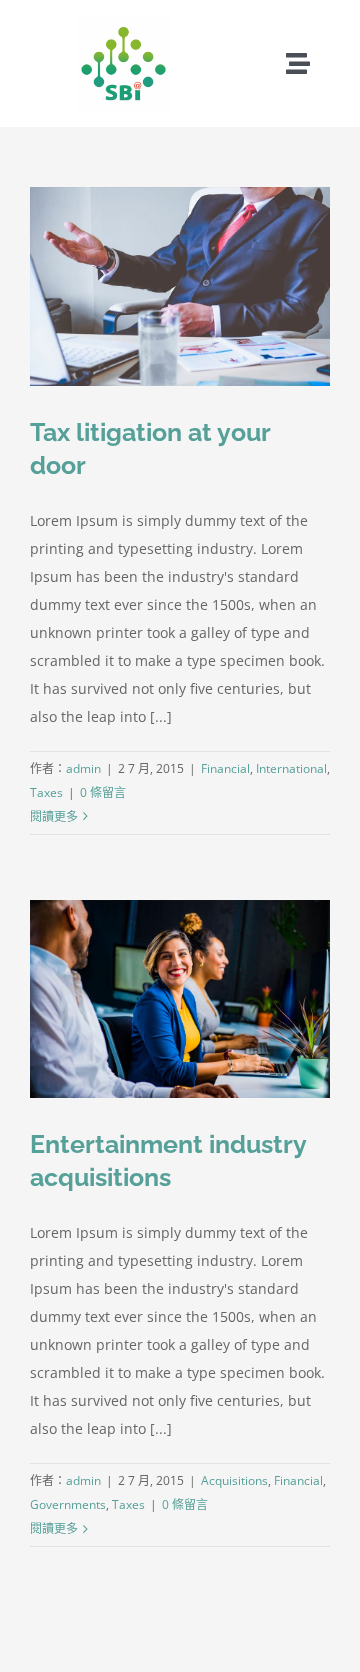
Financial (225, 768)
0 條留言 (103, 792)
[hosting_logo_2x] (123, 22)
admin (83, 768)
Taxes (46, 792)
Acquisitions (234, 1480)
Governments (68, 1504)
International (291, 768)
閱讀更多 (54, 816)
